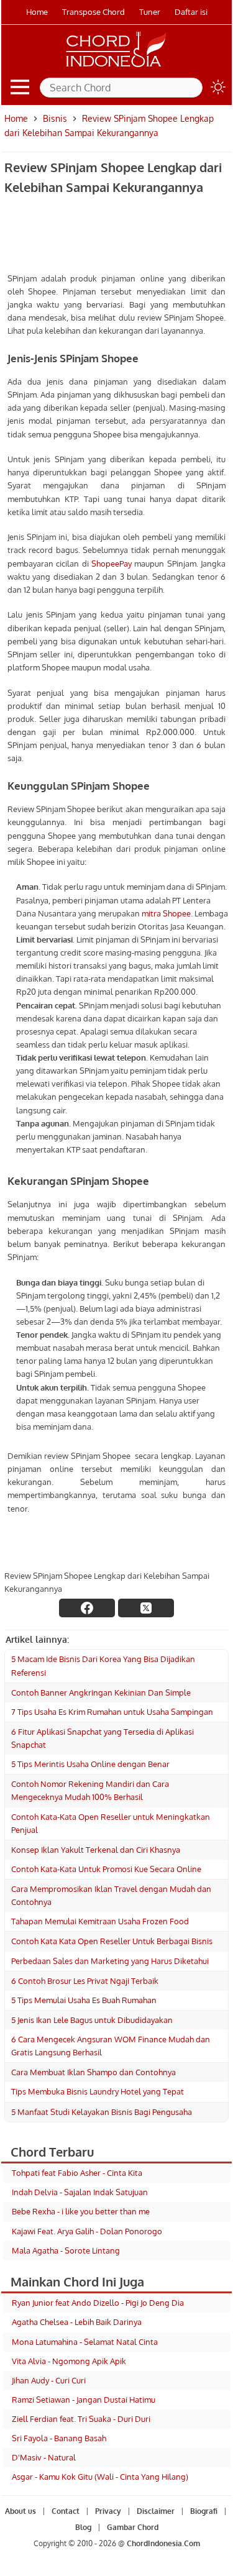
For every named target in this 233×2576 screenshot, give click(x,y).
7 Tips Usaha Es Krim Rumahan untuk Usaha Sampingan (112, 1712)
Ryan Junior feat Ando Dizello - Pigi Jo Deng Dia (98, 2303)
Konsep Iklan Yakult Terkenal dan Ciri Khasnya (96, 1850)
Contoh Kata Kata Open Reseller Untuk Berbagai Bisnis (112, 1941)
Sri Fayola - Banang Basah (59, 2438)
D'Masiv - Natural (44, 2457)
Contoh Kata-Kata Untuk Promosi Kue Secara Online (106, 1869)
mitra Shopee (166, 913)
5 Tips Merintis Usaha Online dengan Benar (90, 1764)
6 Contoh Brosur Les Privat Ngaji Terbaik (85, 1981)
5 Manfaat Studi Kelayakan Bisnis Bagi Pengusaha (102, 2112)
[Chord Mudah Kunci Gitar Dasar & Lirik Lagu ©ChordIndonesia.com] (116, 67)
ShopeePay (112, 564)
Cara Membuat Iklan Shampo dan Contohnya (94, 2072)
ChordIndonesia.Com (163, 2543)
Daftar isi (191, 12)
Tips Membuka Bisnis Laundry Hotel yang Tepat (98, 2091)
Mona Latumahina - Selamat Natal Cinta (85, 2342)
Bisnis (55, 118)
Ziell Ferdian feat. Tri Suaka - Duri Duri (81, 2419)
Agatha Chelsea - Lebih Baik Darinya (77, 2322)
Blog (83, 2527)
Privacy (108, 2511)
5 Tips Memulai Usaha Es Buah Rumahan (84, 2000)
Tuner (150, 12)
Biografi (204, 2511)
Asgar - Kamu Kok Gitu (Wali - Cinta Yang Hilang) (100, 2477)
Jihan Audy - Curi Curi (49, 2380)
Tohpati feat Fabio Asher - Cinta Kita (77, 2173)
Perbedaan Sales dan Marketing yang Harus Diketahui (110, 1961)
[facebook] (87, 1608)
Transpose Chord (94, 12)
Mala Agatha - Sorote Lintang (66, 2250)
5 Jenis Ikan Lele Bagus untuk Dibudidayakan (92, 2020)
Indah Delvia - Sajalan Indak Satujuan (80, 2192)
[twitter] (146, 1608)
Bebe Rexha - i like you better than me (81, 2211)
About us (21, 2511)
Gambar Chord (133, 2527)
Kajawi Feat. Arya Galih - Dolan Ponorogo (87, 2231)
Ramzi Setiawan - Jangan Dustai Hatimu (84, 2400)
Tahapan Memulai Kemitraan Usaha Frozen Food (100, 1921)
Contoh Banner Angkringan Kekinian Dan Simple (101, 1692)
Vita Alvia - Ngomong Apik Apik (69, 2361)
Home (37, 12)
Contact (66, 2511)
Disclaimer (156, 2511)
